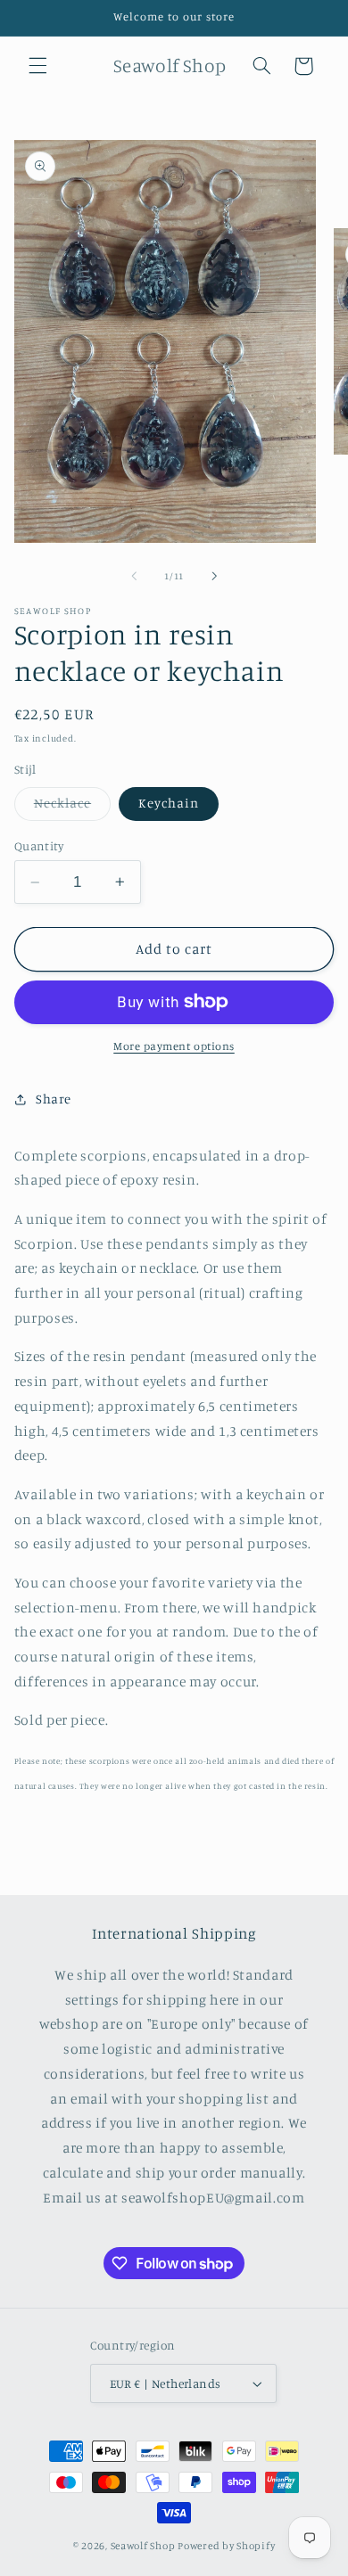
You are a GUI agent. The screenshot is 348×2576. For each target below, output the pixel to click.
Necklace (72, 807)
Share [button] (54, 1099)
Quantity (39, 846)
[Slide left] (134, 576)
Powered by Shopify (226, 2546)
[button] (37, 66)
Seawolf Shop (143, 2546)
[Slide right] (214, 576)
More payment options (174, 1046)
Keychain (169, 803)
